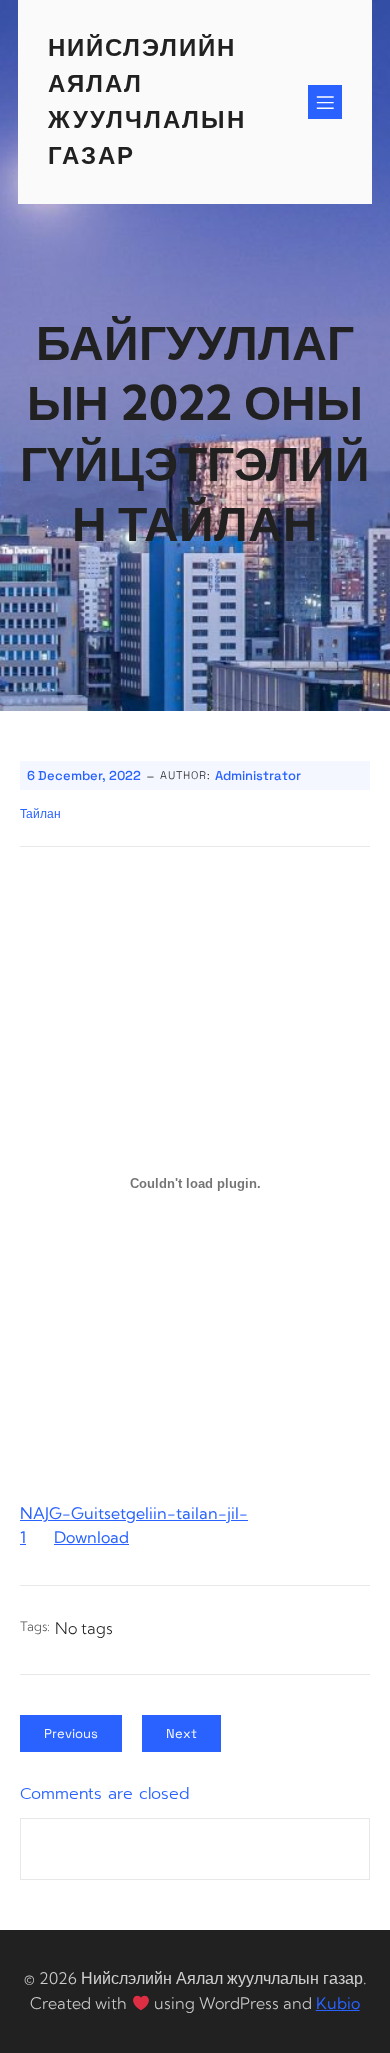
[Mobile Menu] (325, 102)
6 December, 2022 (84, 775)
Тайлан (40, 814)
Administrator (258, 775)
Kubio (338, 2003)
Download (91, 1537)
